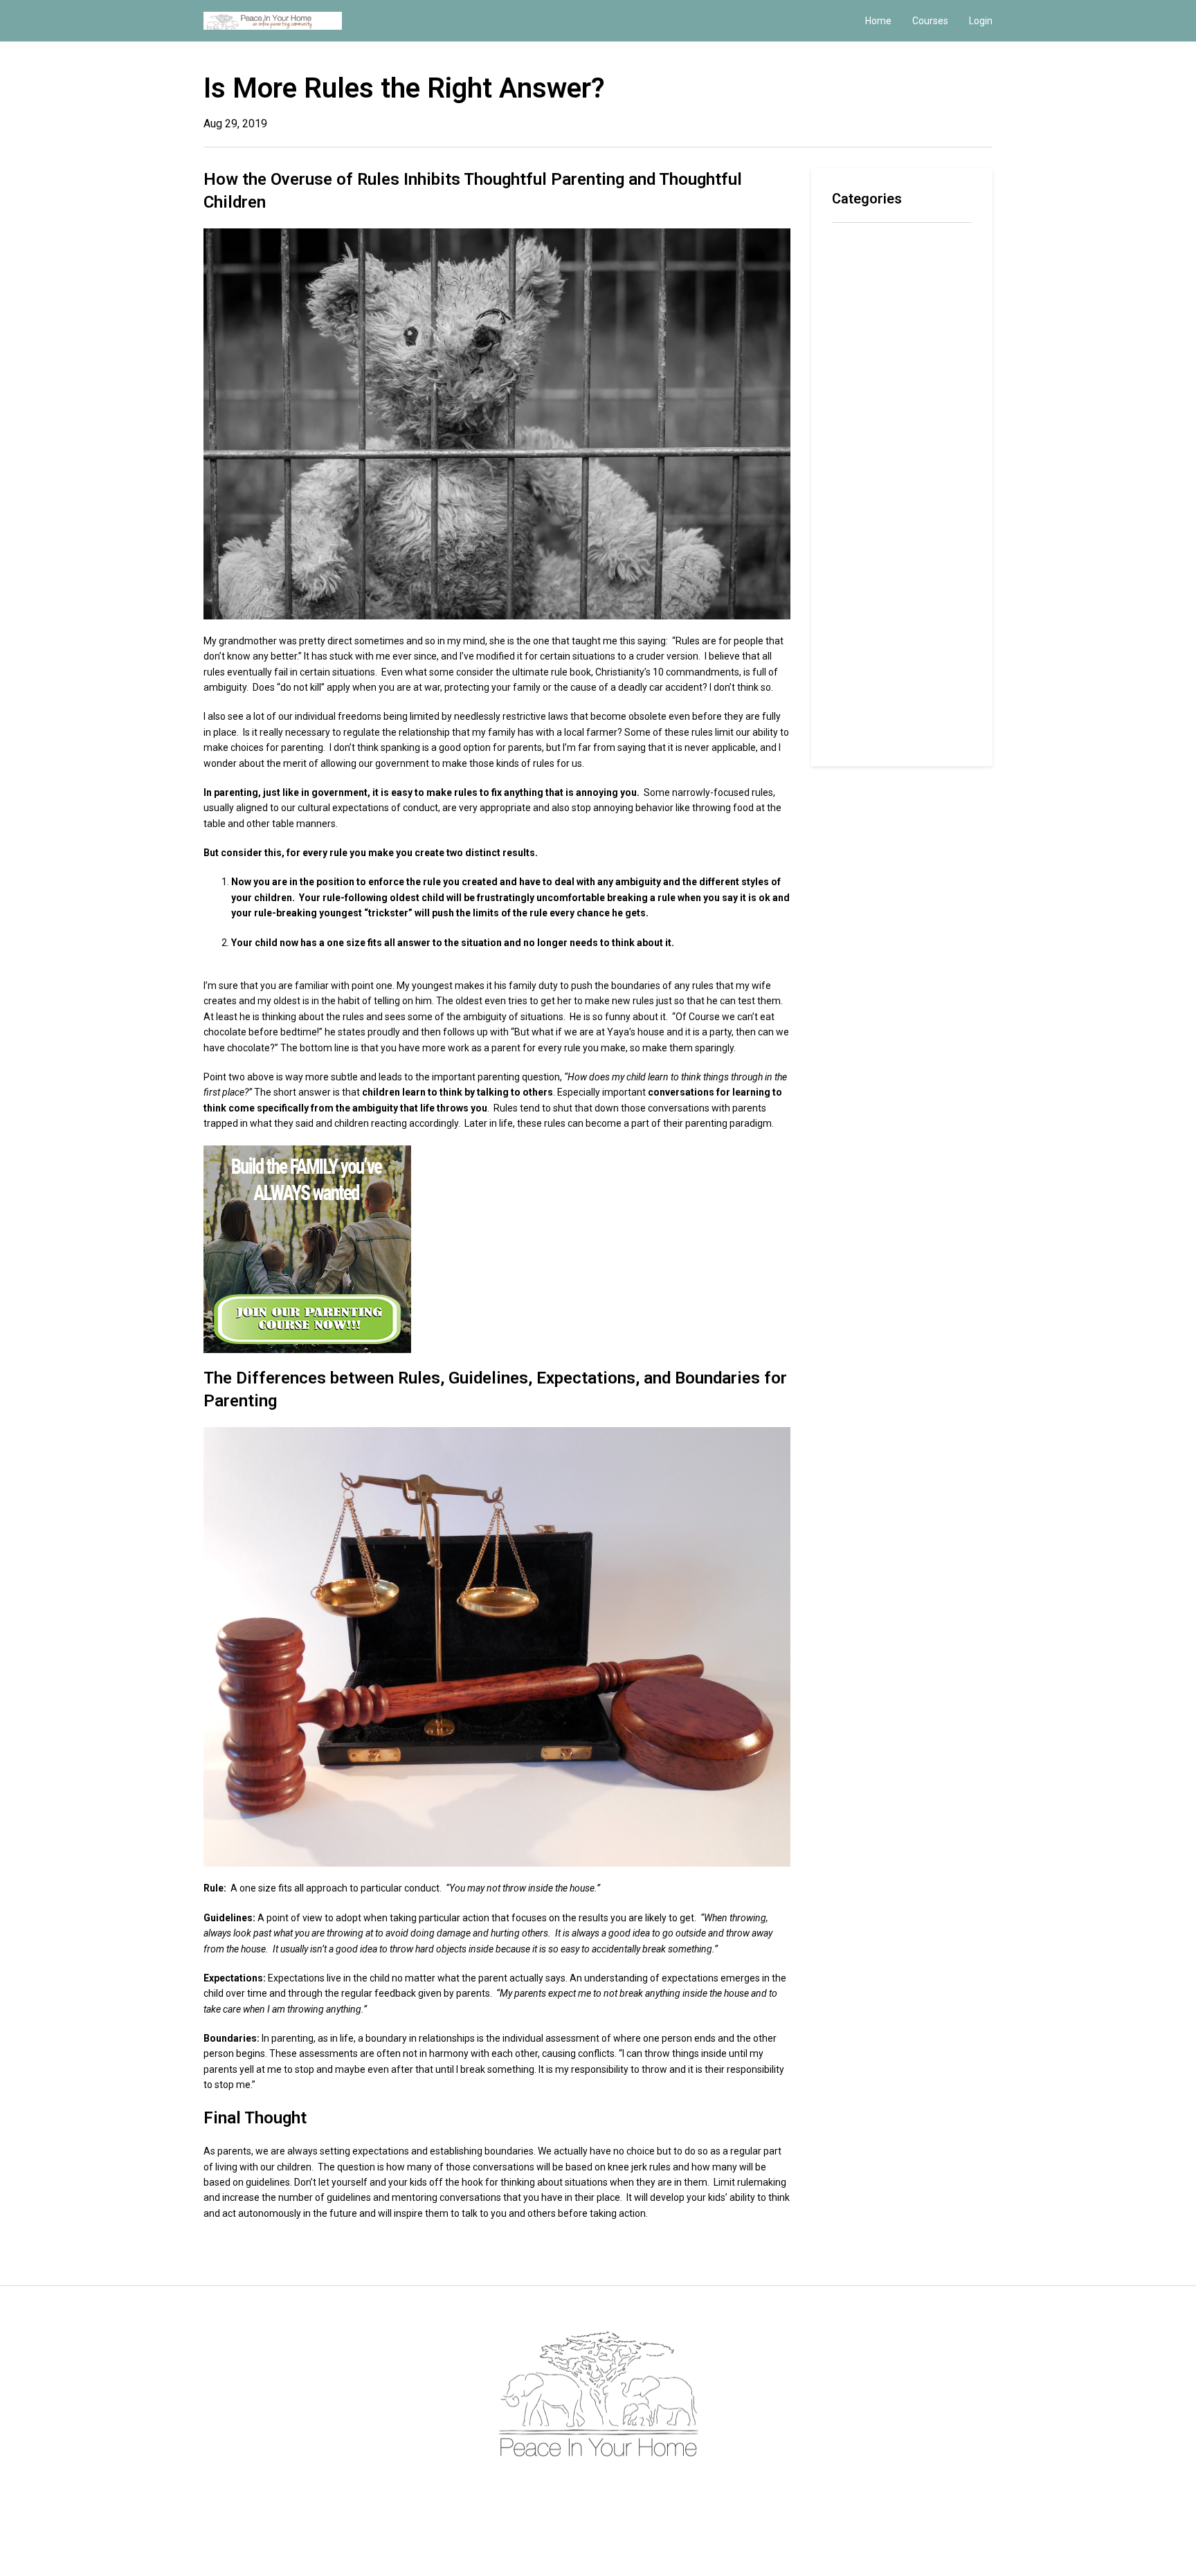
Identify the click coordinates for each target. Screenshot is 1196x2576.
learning (853, 445)
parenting (855, 535)
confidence (859, 288)
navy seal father (873, 513)
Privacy (615, 2487)
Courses (930, 21)
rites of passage (875, 647)
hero (844, 378)
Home (878, 21)
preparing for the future (892, 557)
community (859, 266)
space (847, 692)
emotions (855, 356)
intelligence (860, 400)
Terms (579, 2487)
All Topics (856, 244)
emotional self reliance (889, 333)
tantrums (854, 715)
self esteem (862, 670)
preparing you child (879, 580)
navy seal (856, 490)
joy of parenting (873, 423)
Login (981, 21)
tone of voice (866, 737)
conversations (867, 311)
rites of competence (884, 625)
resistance (859, 602)
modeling (855, 468)
